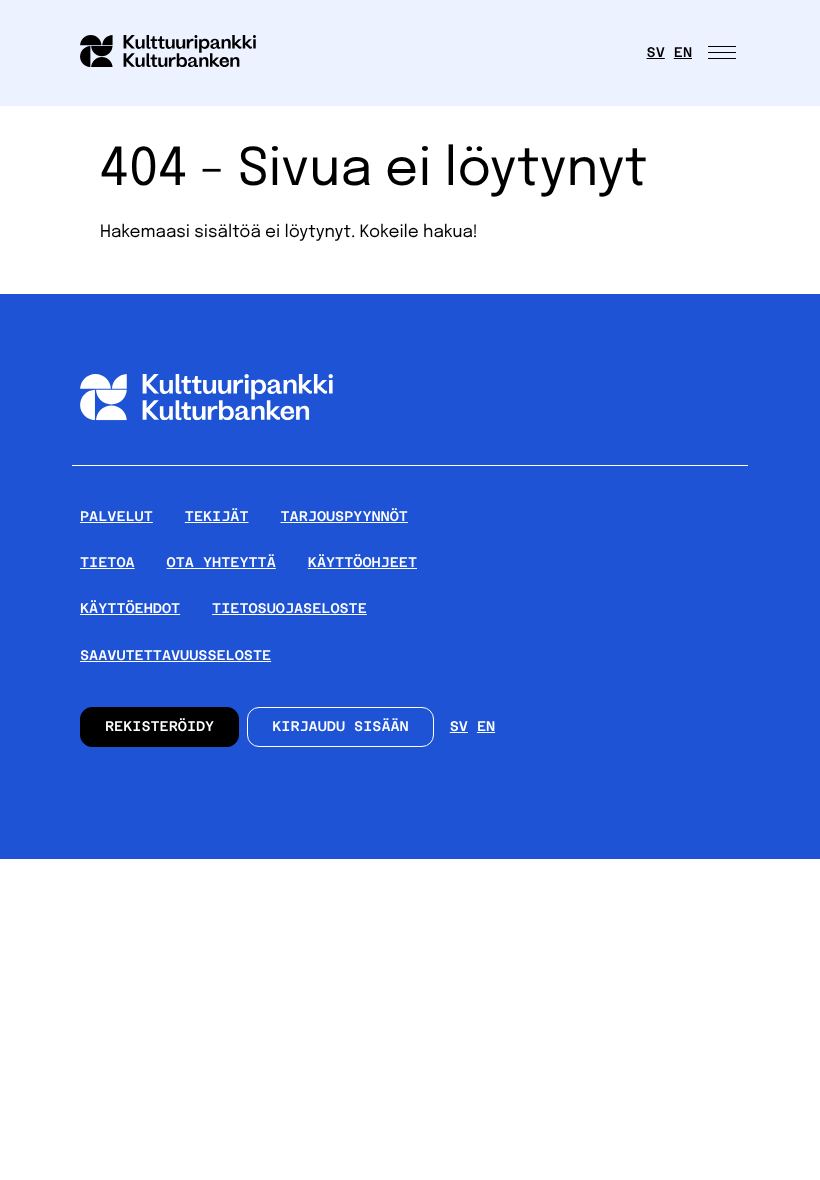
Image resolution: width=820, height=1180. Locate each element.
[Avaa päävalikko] (724, 53)
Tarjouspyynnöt (344, 517)
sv (656, 53)
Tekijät (217, 517)
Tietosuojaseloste (289, 609)
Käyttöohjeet (362, 563)
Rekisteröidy (159, 727)
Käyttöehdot (130, 609)
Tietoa (107, 563)
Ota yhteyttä (221, 563)
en (683, 53)
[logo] (180, 53)
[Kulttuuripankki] (206, 456)
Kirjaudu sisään (340, 727)
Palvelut (116, 517)
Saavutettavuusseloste (175, 656)
